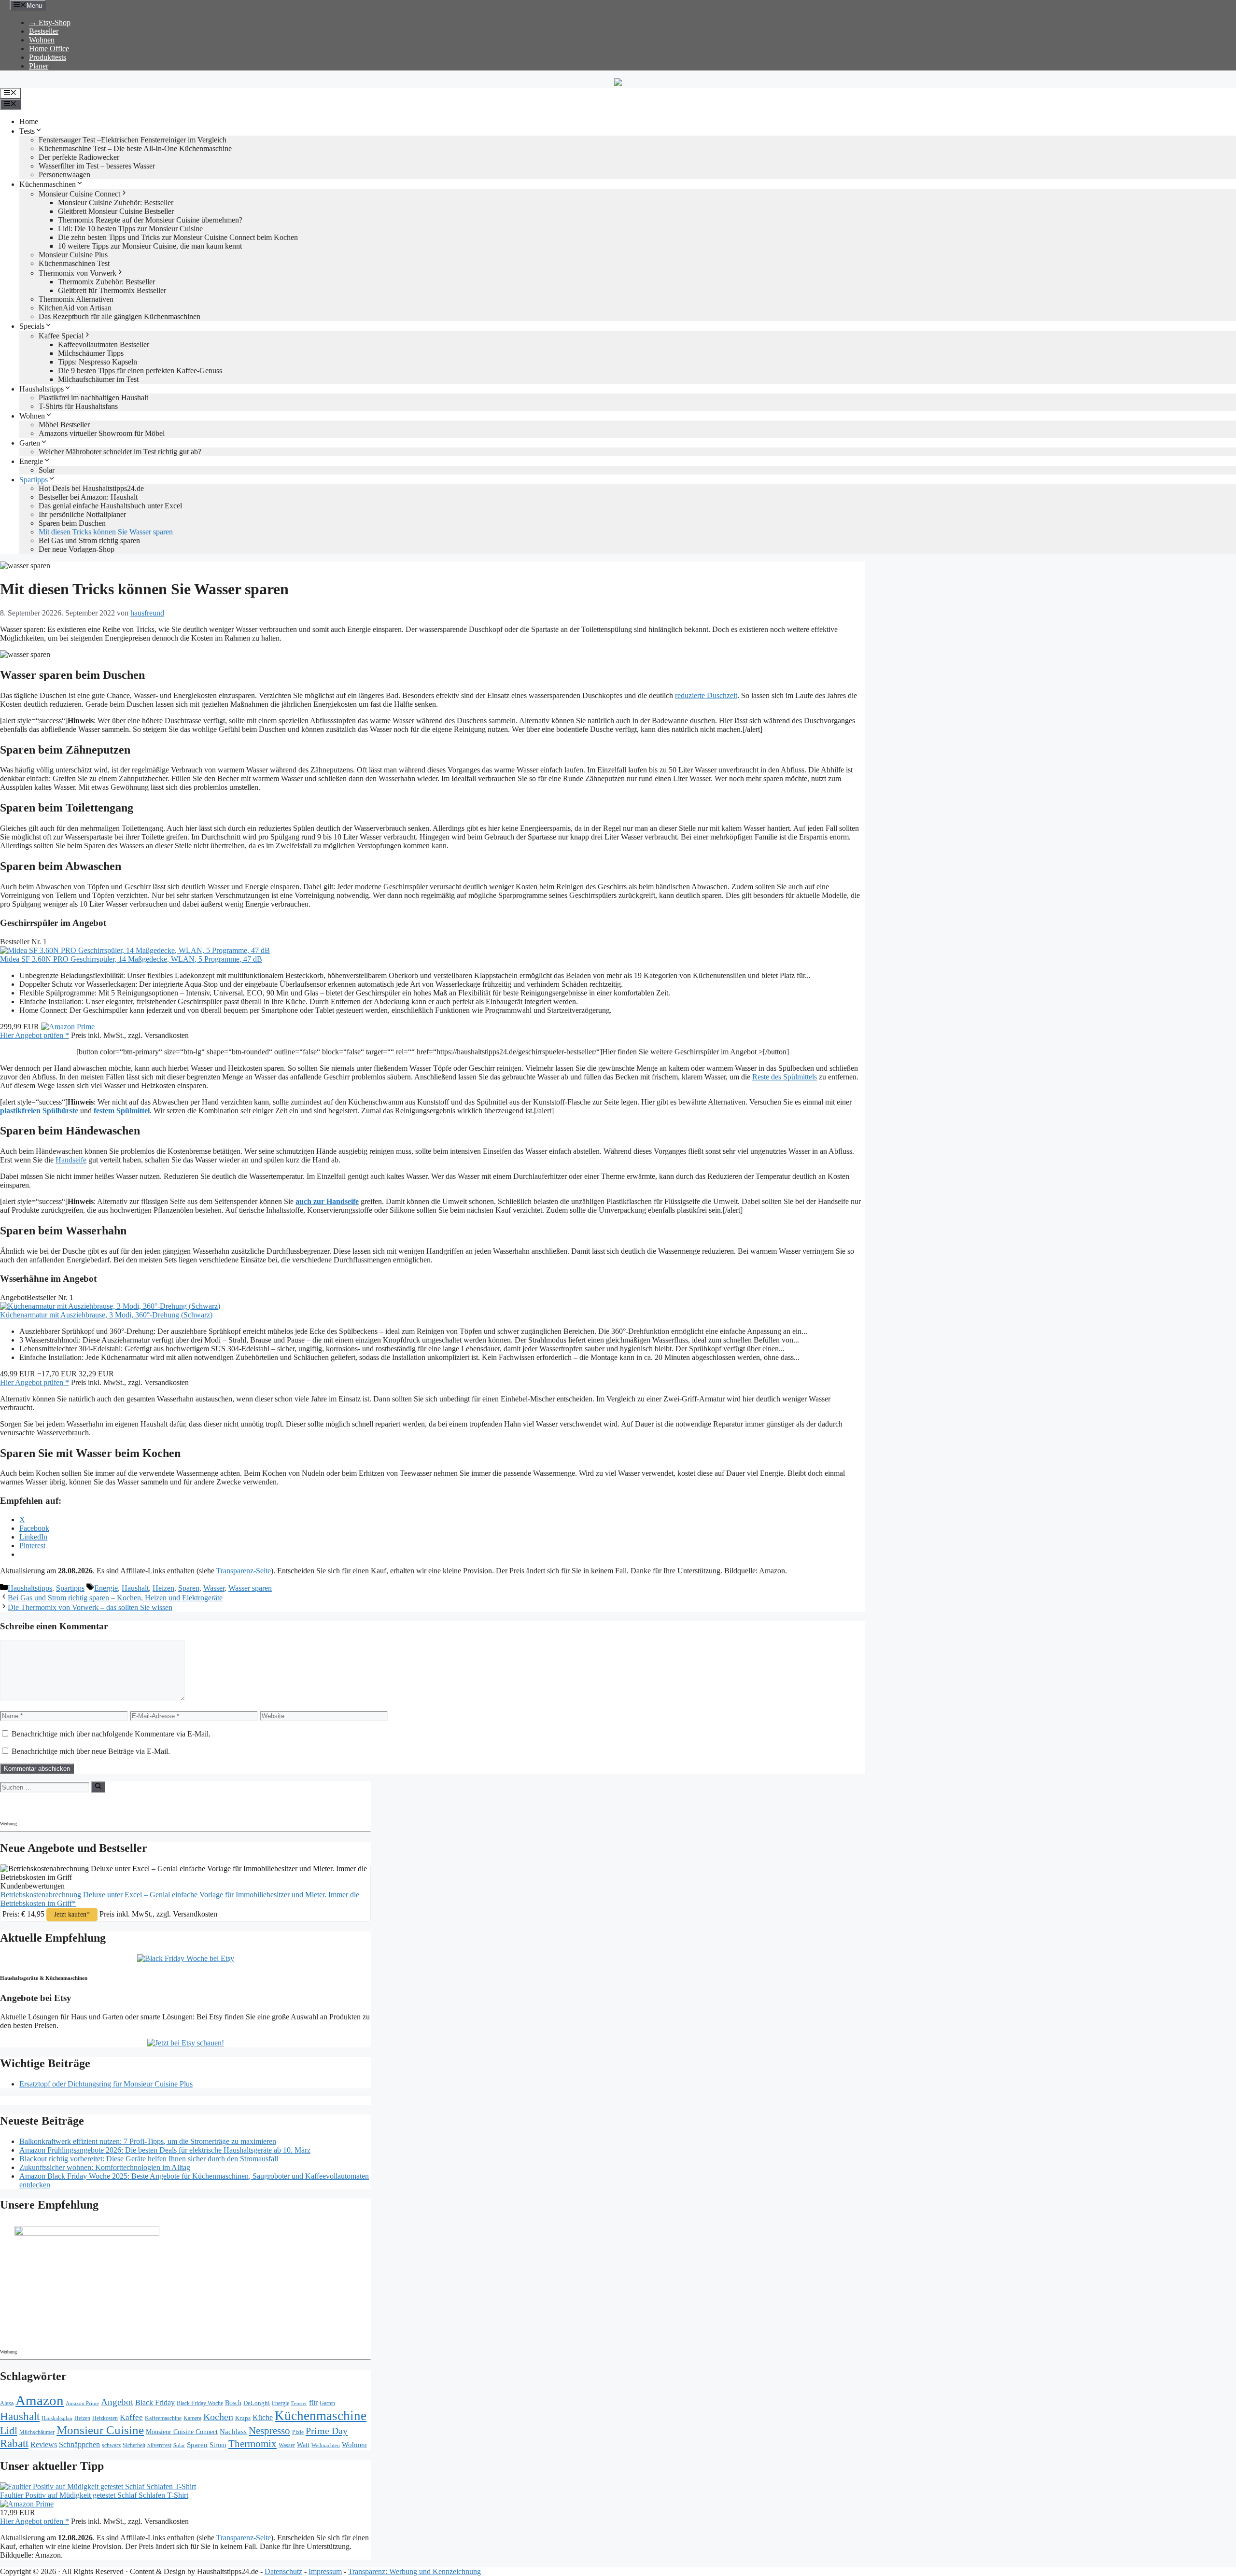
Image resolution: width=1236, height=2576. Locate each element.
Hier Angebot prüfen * (35, 1035)
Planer (39, 66)
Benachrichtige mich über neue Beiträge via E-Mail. (91, 1751)
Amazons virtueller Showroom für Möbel (102, 433)
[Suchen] (98, 1787)
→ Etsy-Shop (50, 22)
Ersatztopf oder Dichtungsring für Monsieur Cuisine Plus (106, 2084)
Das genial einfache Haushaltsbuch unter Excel (110, 506)
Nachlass (233, 2431)
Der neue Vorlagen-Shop (77, 549)
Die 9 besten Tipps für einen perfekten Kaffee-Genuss (140, 371)
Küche (263, 2417)
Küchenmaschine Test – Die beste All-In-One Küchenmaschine (135, 148)
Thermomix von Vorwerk (77, 273)
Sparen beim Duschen (72, 523)
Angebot (117, 2402)
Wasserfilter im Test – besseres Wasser (97, 166)
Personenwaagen (64, 175)
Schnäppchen (79, 2444)
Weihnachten (326, 2445)
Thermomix (253, 2444)
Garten (30, 443)
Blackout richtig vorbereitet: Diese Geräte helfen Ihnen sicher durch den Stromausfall (149, 2159)
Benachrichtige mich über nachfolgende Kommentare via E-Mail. (111, 1734)
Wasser (214, 1588)
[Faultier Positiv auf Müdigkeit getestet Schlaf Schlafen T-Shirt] (98, 2486)
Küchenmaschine (321, 2416)
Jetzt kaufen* (72, 1914)
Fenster (299, 2403)
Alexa (7, 2403)
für (313, 2402)
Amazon (40, 2400)
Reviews (44, 2444)
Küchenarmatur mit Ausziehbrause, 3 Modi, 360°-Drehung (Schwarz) (106, 1315)
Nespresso (269, 2431)
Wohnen (42, 40)
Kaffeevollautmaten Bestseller (104, 344)
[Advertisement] (84, 1805)
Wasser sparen (250, 1588)
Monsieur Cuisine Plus (73, 255)
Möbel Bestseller (64, 425)
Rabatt (14, 2443)
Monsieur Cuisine (100, 2430)
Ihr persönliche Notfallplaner (82, 514)
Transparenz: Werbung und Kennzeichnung (414, 2571)
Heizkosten (105, 2418)
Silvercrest (159, 2445)
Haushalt (135, 1588)
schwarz (111, 2445)
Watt (303, 2445)
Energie (31, 461)
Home (29, 121)
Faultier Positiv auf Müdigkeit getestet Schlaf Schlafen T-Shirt (94, 2495)
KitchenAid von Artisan (75, 308)
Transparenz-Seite (244, 1571)
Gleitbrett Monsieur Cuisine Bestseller (116, 211)
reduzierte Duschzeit (706, 695)
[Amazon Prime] (68, 1027)
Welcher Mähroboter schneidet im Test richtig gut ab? (120, 452)
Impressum (325, 2571)
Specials (32, 326)
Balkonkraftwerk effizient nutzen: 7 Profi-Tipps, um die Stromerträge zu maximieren (148, 2141)
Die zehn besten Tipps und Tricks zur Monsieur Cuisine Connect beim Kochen (178, 237)
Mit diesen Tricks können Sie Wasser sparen (106, 532)
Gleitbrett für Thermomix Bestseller (112, 290)
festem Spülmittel (122, 1111)
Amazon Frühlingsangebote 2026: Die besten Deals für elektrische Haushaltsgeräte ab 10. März (165, 2150)
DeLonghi (257, 2403)
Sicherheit (134, 2445)
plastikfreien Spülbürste (39, 1111)
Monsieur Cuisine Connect (79, 194)
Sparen (189, 1588)
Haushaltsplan (57, 2418)
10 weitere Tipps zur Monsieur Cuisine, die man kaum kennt (150, 246)
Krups (243, 2418)
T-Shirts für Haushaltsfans (78, 406)
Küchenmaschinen (48, 184)
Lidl (9, 2431)
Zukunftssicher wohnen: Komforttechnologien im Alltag (105, 2167)
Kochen (218, 2417)
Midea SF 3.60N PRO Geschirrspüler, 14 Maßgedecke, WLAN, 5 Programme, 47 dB (131, 959)
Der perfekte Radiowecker (79, 157)
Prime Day (327, 2431)
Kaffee (131, 2417)
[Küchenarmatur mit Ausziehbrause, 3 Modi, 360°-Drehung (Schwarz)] (110, 1306)
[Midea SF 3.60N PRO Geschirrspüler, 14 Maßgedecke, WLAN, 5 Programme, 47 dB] (135, 950)
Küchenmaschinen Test (74, 263)
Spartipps (34, 480)
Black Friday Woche (200, 2403)
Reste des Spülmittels (785, 1077)
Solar (47, 470)
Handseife (71, 1160)
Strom (218, 2445)
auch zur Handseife (327, 1201)
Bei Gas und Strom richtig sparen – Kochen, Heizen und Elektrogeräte (115, 1598)
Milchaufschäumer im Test (98, 379)
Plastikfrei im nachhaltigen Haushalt (93, 398)
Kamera (192, 2418)
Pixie (298, 2432)
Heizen (163, 1588)
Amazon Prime (82, 2403)
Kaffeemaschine (163, 2418)
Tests (27, 131)
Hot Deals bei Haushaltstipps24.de (91, 488)
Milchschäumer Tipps (91, 353)
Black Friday (155, 2402)
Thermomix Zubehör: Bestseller (106, 282)
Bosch (233, 2403)
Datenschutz (283, 2571)
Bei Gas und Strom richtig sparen (89, 540)
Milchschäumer (37, 2432)
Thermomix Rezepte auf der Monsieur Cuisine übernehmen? (150, 220)
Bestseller (44, 31)
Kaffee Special (61, 336)
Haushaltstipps (42, 389)
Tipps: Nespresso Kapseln (98, 362)
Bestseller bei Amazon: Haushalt (88, 497)
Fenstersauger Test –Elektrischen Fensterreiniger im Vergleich (133, 140)
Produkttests (48, 57)
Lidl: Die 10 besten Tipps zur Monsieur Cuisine (130, 229)
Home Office (49, 49)
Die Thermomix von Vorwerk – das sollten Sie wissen (90, 1607)
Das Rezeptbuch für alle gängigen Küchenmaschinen (119, 316)
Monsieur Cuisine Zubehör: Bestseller (116, 203)
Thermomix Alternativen (76, 299)
